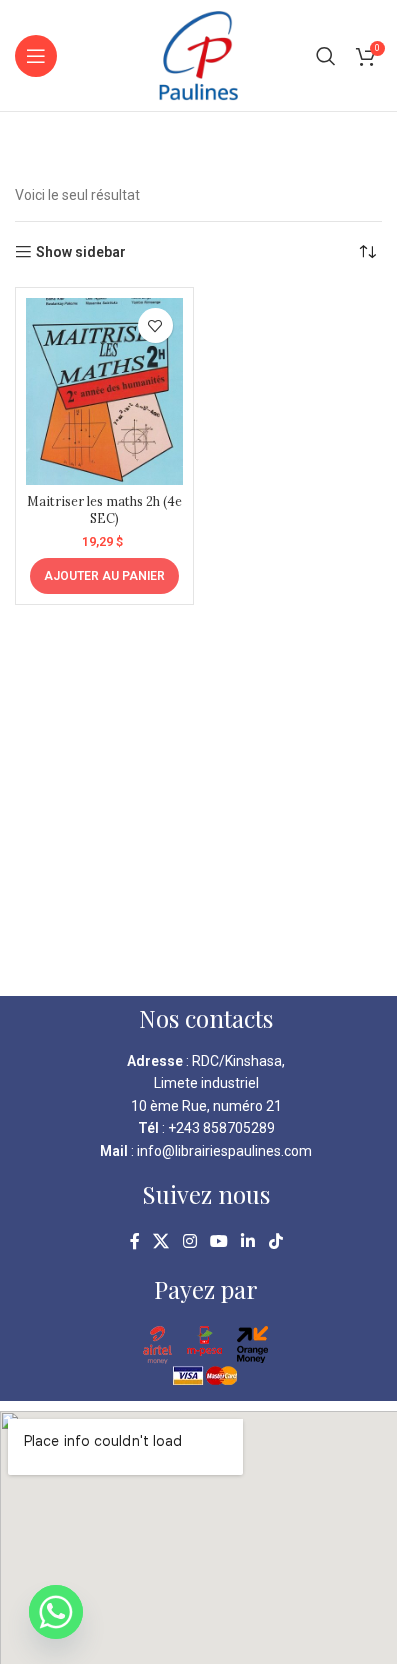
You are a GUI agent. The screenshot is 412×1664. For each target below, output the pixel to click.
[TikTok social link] (275, 1241)
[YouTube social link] (218, 1241)
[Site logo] (198, 54)
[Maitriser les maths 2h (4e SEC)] (104, 391)
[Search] (326, 56)
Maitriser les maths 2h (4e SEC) (104, 510)
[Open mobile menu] (36, 56)
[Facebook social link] (135, 1241)
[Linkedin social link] (248, 1241)
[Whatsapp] (56, 1612)
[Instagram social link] (189, 1241)
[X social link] (161, 1241)
